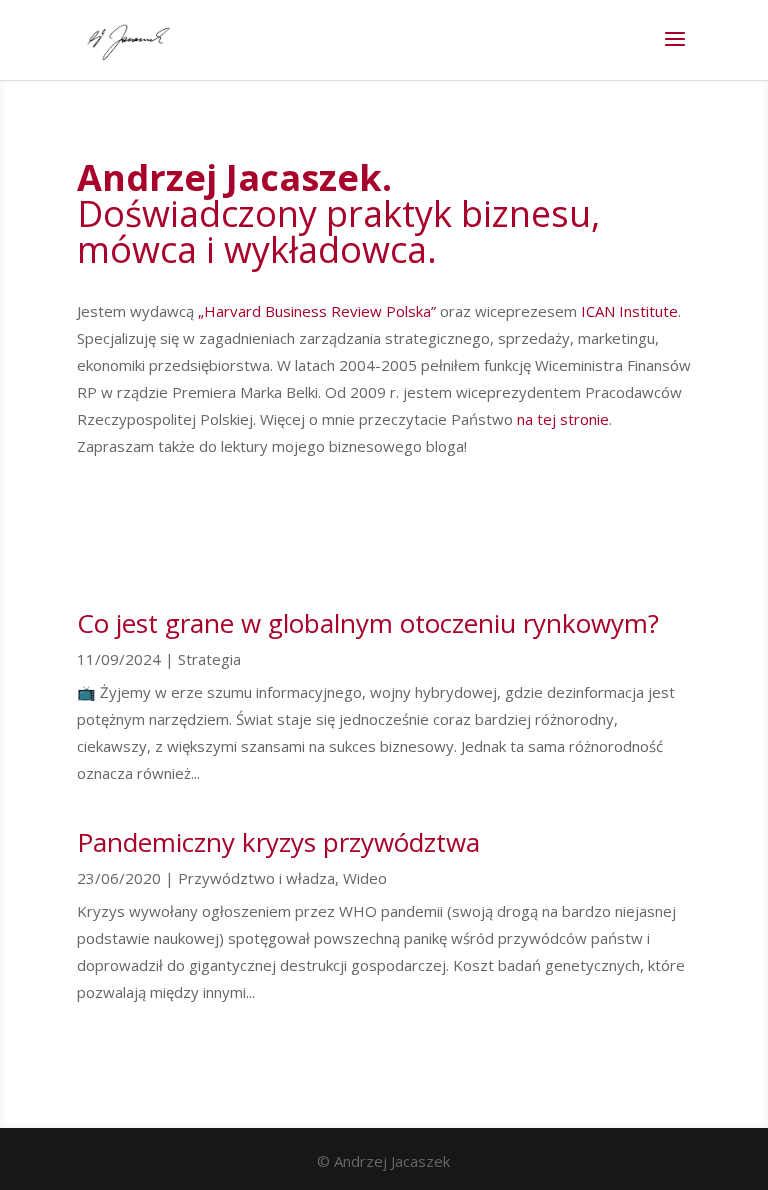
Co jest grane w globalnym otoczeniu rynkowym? (368, 623)
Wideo (365, 878)
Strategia (209, 659)
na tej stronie (561, 419)
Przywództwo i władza (256, 878)
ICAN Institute (629, 311)
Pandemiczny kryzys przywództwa (278, 842)
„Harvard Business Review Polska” (317, 311)
